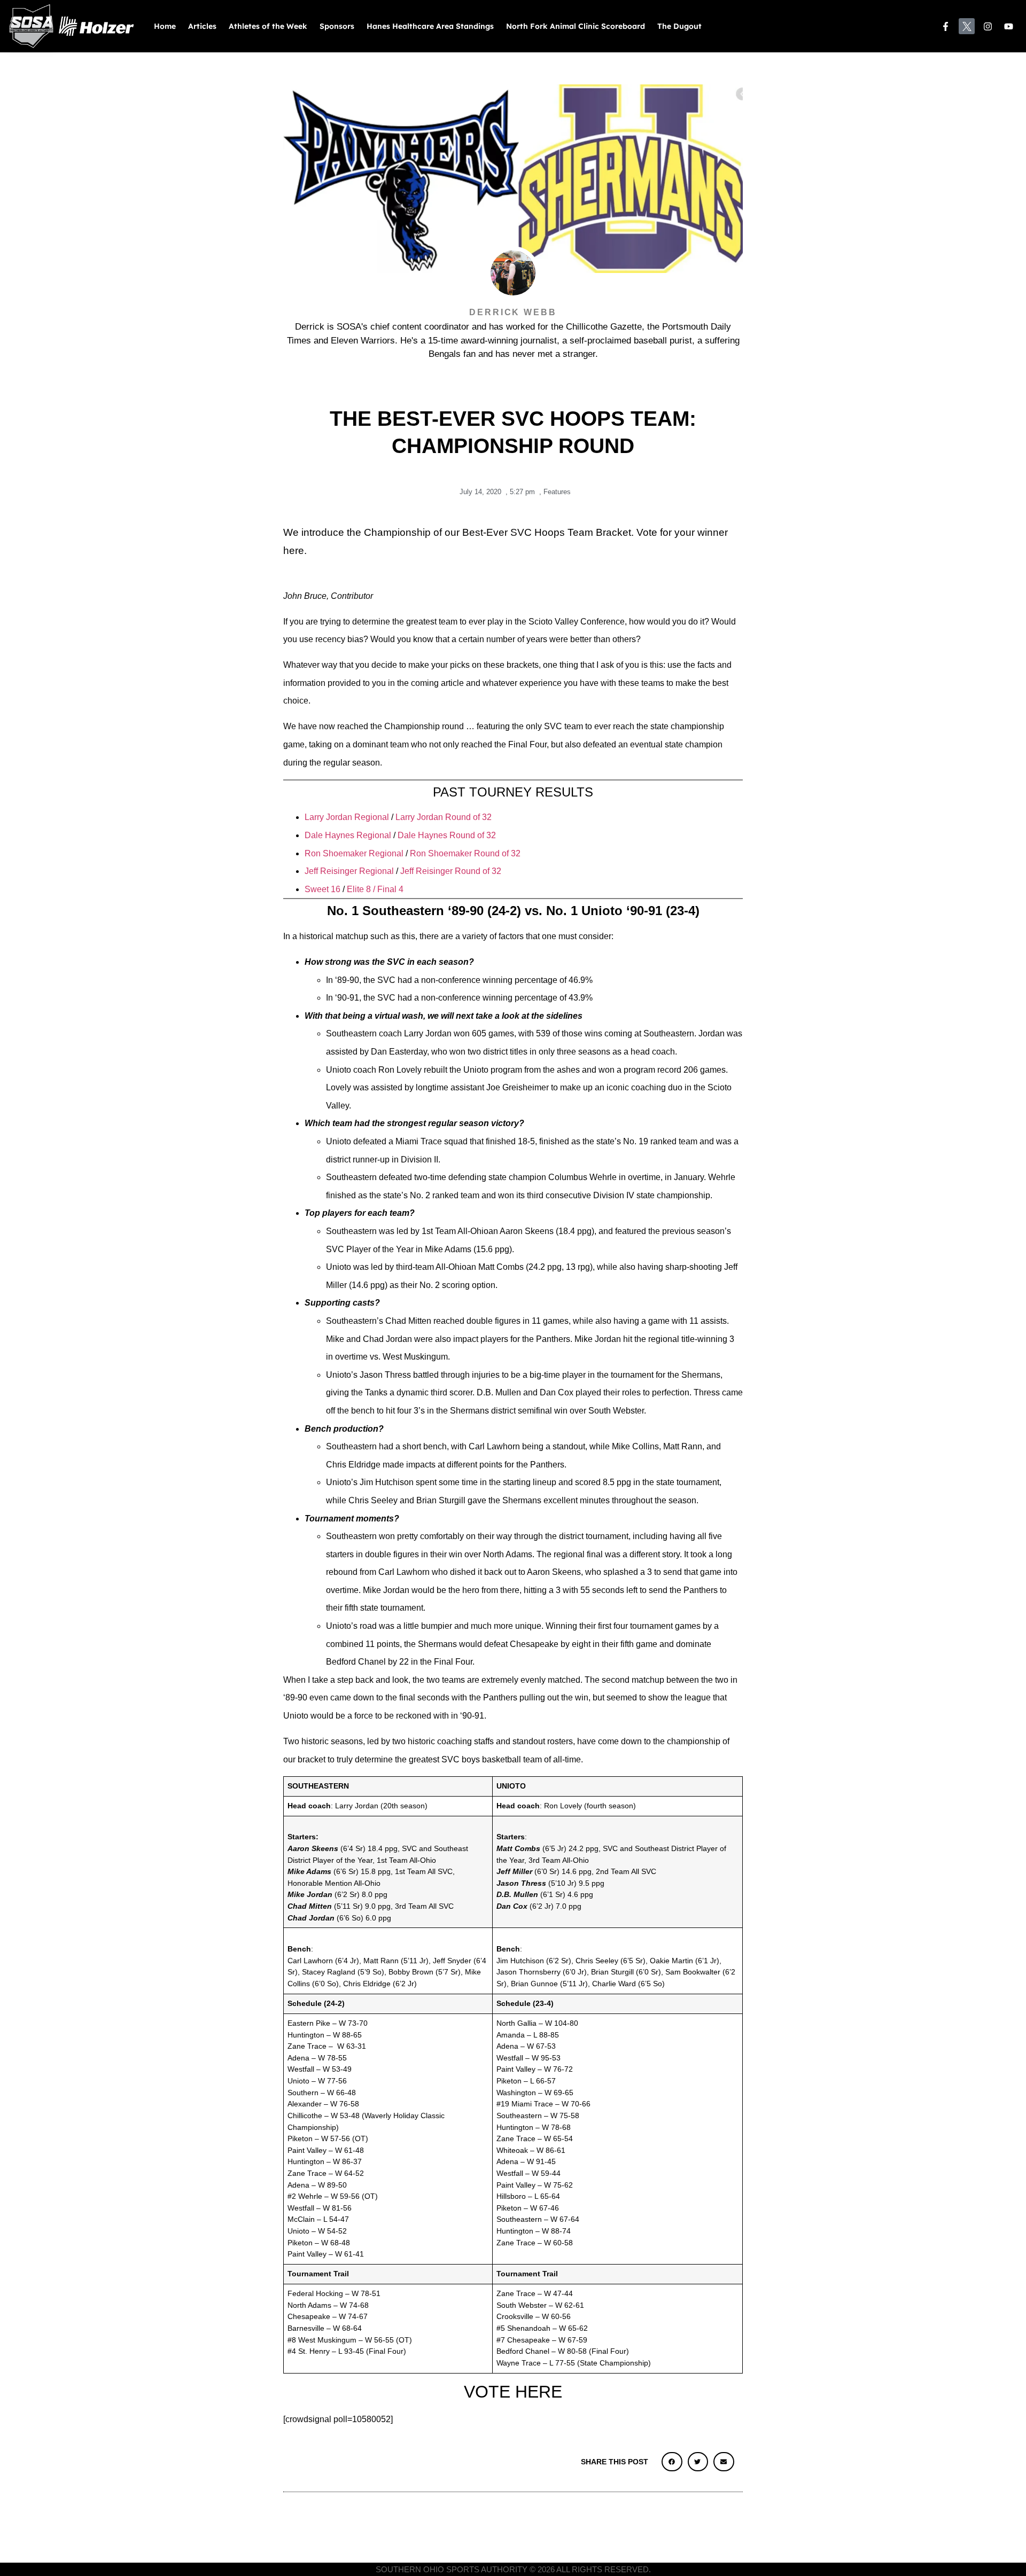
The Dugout (679, 26)
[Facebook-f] (946, 26)
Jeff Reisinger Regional (350, 871)
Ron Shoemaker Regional (354, 853)
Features (557, 492)
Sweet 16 (324, 889)
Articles (202, 26)
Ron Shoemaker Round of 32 (465, 853)
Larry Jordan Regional (347, 817)
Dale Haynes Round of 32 (447, 835)
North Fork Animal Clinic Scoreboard (576, 26)
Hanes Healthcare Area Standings (430, 26)
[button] (672, 2462)
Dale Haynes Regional (348, 835)
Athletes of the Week (268, 26)
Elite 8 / (360, 889)
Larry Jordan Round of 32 (444, 817)
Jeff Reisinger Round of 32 (451, 871)
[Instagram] (988, 26)
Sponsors (337, 26)
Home (165, 26)
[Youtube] (1009, 26)
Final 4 (389, 889)
